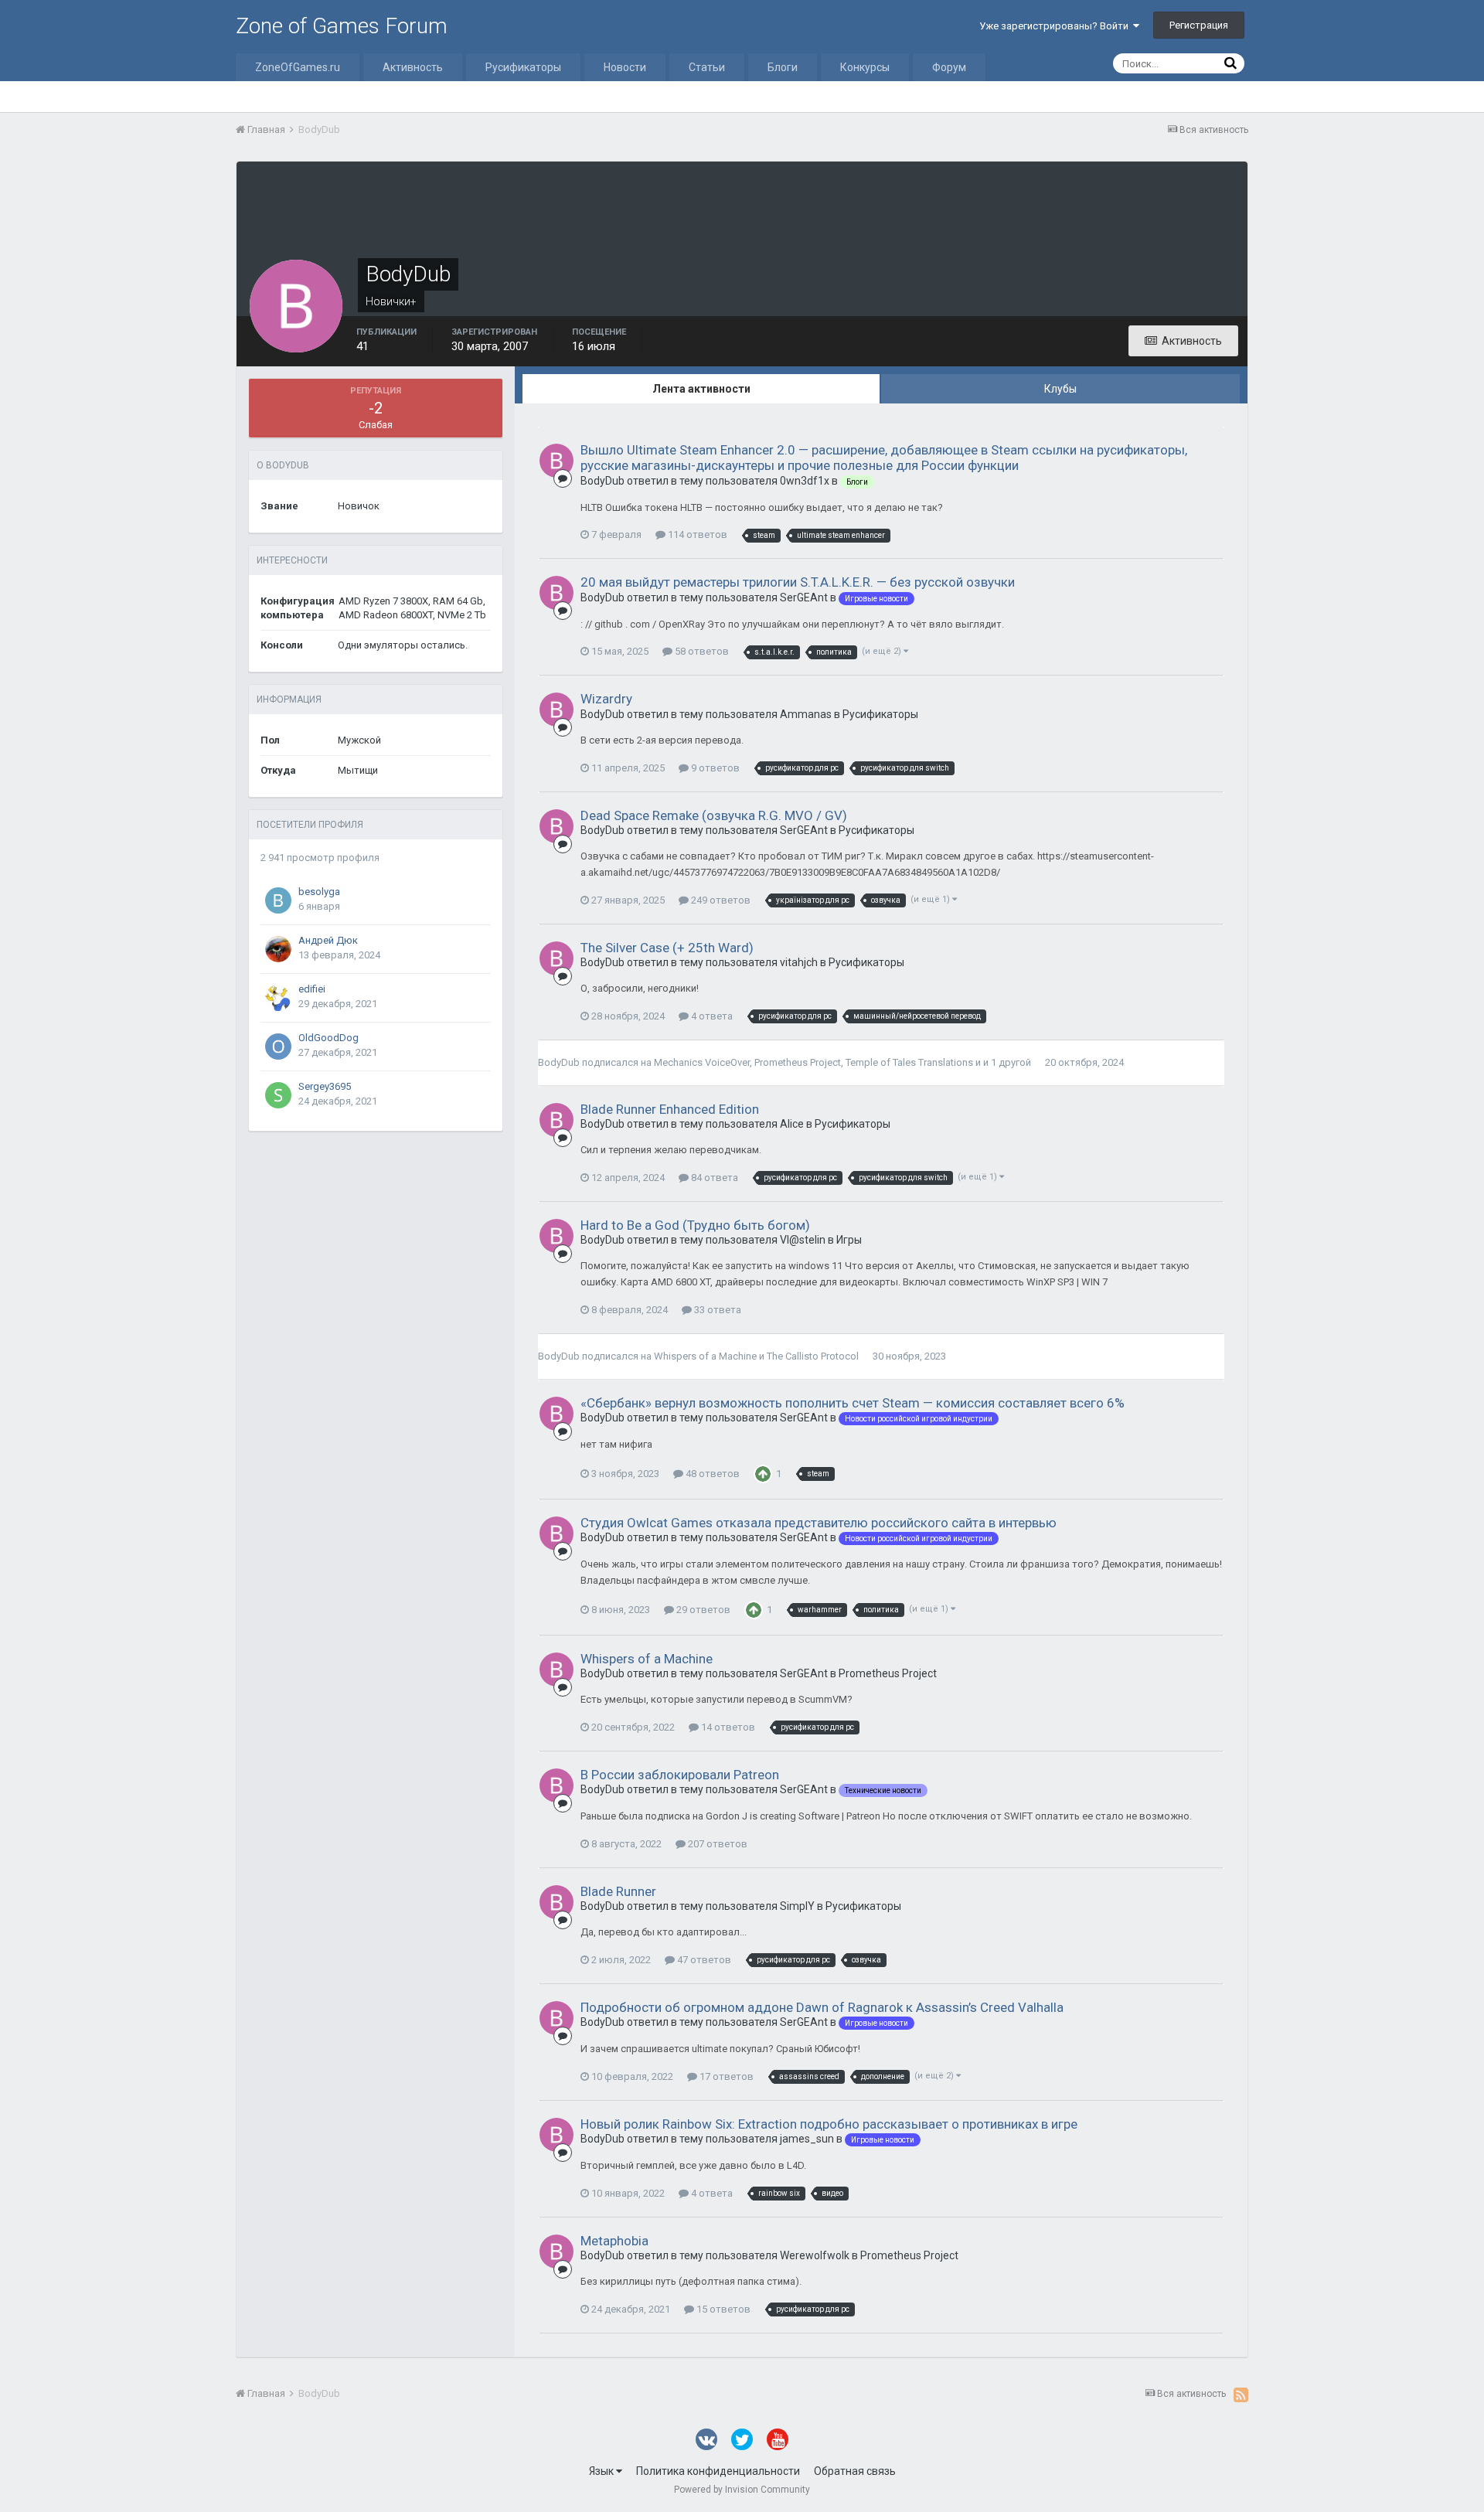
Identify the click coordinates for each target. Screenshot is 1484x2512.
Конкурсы (865, 67)
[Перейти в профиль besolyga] (278, 900)
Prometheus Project (798, 1062)
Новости (625, 67)
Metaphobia (614, 2241)
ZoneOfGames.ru (298, 67)
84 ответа (713, 1178)
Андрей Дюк (328, 940)
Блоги (783, 67)
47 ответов (703, 1960)
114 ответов (696, 534)
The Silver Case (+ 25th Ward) (667, 948)
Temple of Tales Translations (909, 1062)
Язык (602, 2471)
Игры (849, 1240)
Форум (949, 67)
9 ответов (714, 768)
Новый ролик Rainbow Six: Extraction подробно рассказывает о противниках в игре (829, 2124)
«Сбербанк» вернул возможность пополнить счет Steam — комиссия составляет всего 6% (853, 1403)
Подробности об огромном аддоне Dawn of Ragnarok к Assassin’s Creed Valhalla (822, 2007)
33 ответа (716, 1310)
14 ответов (727, 1727)
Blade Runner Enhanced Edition (670, 1109)
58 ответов (701, 651)
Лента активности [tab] (701, 389)
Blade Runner (618, 1891)
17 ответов (725, 2076)
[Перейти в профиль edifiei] (278, 998)
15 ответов (722, 2309)
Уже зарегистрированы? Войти (1056, 26)
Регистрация (1199, 25)
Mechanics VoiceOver (702, 1062)
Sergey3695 (325, 1086)
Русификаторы (523, 67)
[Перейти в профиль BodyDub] (556, 461)
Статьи (707, 67)
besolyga (319, 892)
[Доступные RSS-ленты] (1241, 2395)
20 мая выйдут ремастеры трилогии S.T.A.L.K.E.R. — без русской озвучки (798, 582)
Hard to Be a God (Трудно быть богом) (695, 1225)
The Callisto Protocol (813, 1356)
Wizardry (606, 699)
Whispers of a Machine (705, 1356)
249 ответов (720, 900)
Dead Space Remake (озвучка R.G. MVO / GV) (714, 815)
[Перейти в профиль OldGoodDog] (278, 1047)
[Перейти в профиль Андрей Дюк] (278, 949)
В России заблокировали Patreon (680, 1775)
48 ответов (711, 1474)
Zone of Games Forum (342, 26)
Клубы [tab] (1060, 389)
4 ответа (711, 1016)
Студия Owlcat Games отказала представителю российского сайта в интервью (819, 1523)
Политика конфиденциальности (718, 2471)
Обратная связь (855, 2471)
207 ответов (716, 1844)
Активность (413, 67)
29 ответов (702, 1610)
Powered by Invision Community (742, 2490)
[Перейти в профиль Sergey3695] (278, 1095)
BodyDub (559, 1062)
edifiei (312, 989)
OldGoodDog (328, 1038)
